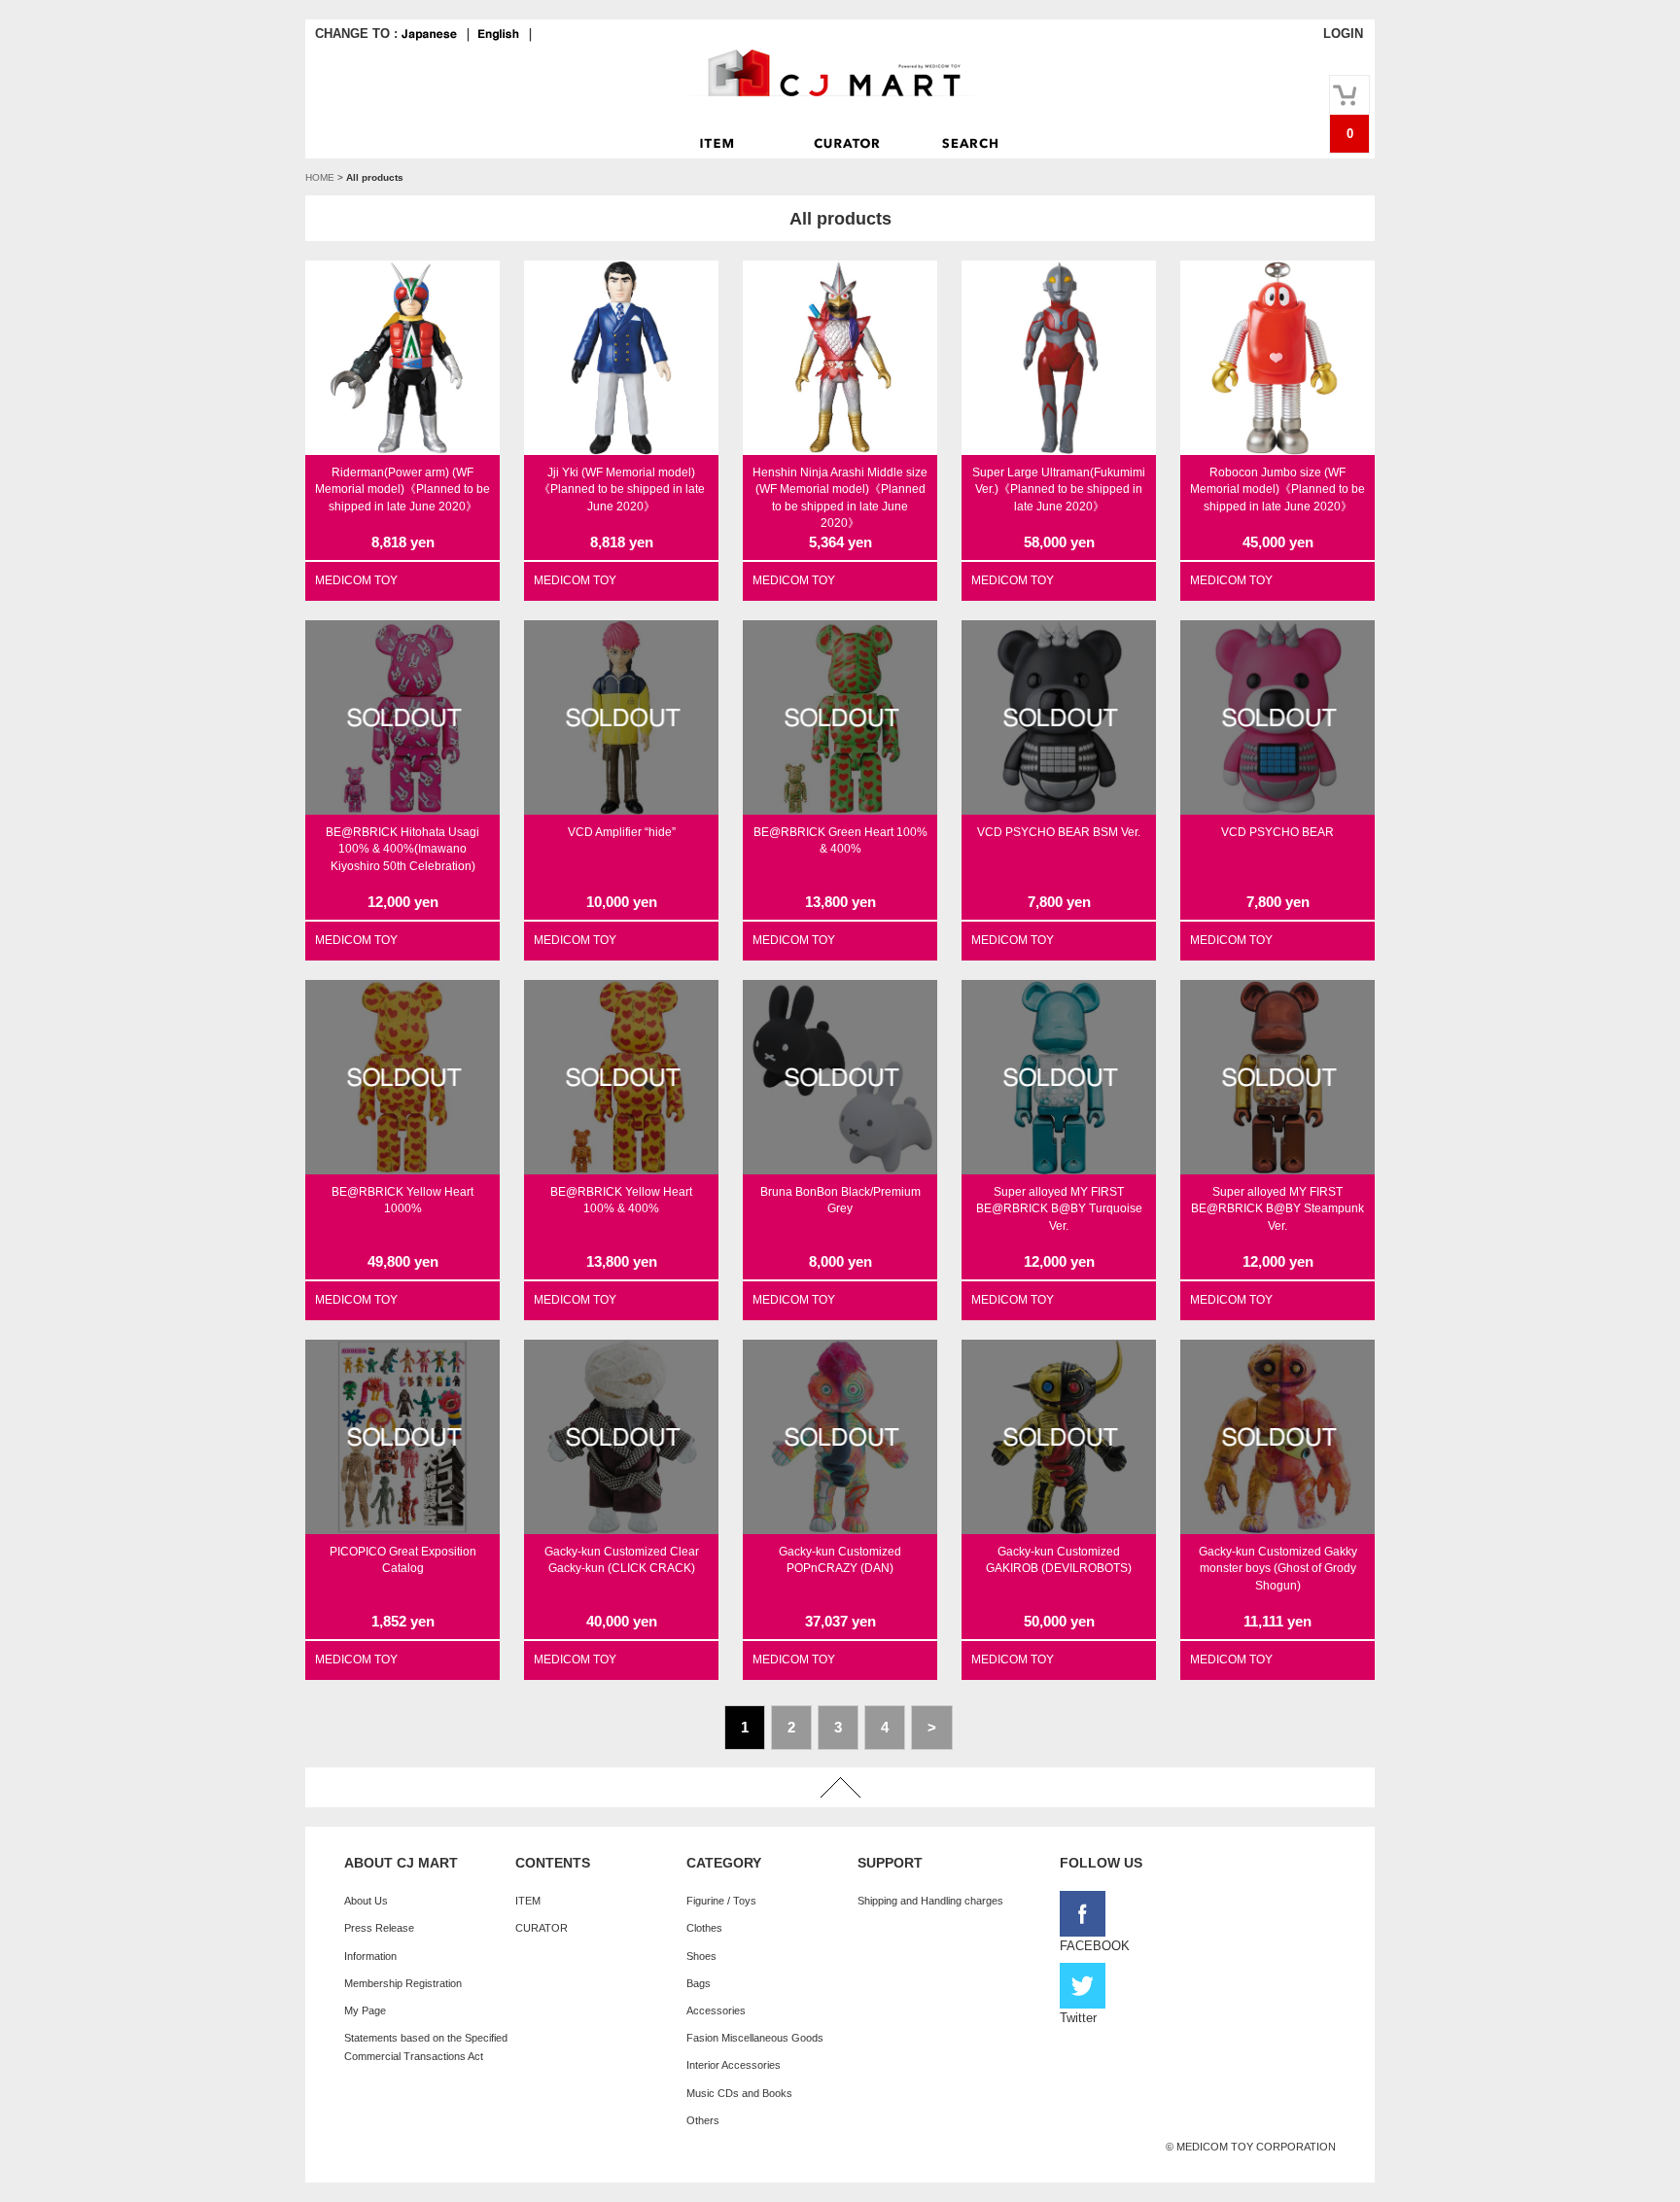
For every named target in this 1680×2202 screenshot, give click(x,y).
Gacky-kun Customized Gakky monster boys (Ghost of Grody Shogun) (1278, 1569)
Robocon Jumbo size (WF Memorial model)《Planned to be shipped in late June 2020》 (1277, 489)
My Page (365, 2010)
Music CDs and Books (739, 2093)
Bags (699, 1983)
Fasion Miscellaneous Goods (755, 2038)
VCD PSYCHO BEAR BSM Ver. (1059, 832)
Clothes (704, 1928)
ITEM (528, 1901)
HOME (320, 177)
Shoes (701, 1956)
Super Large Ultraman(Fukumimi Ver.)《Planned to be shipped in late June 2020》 (1059, 489)
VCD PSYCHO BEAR (1277, 832)
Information (370, 1956)
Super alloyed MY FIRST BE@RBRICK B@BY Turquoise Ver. (1059, 1209)
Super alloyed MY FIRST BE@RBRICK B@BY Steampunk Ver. (1277, 1209)
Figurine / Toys (721, 1901)
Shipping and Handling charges (930, 1901)
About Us (366, 1901)
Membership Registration (403, 1983)
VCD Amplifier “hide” (622, 832)
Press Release (379, 1928)
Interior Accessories (734, 2065)
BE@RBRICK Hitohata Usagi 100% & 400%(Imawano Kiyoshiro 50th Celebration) (402, 849)
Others (703, 2120)
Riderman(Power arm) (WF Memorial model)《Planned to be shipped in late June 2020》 (402, 489)
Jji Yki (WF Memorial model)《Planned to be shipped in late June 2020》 (622, 489)
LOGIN (1343, 34)
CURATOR (542, 1928)
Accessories (716, 2010)
